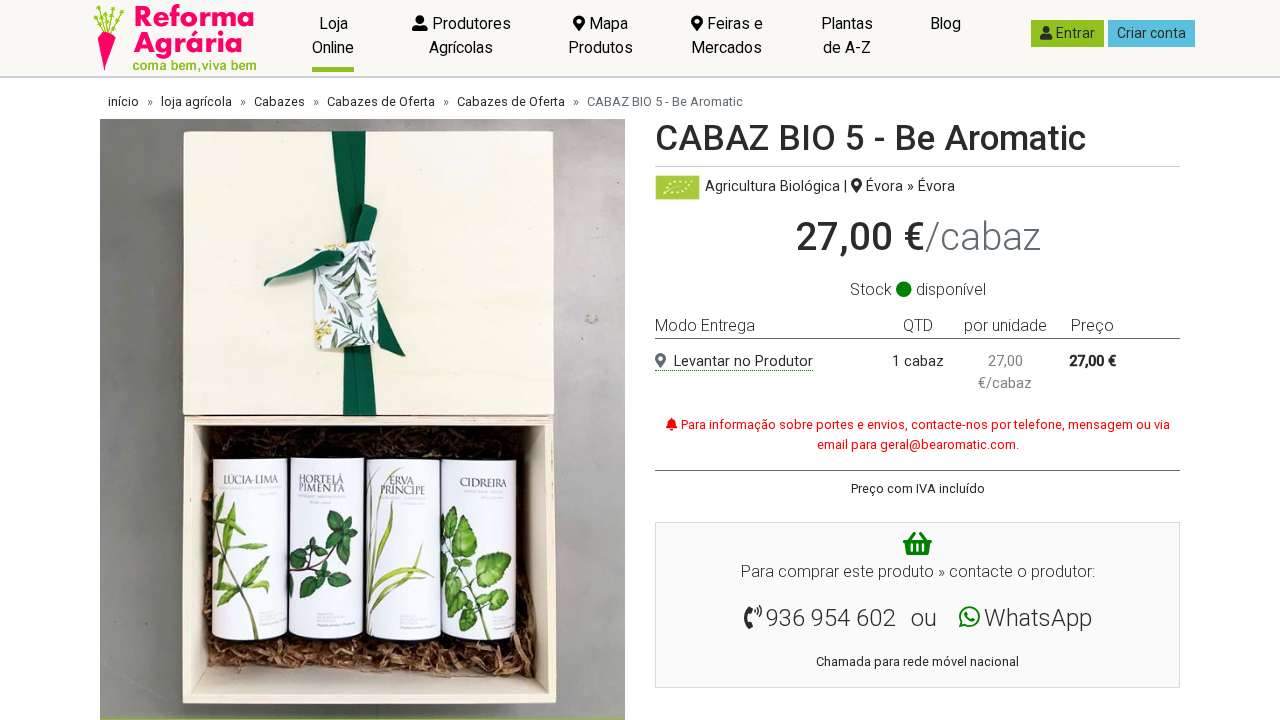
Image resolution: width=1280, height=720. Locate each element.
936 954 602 (830, 618)
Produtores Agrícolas (469, 35)
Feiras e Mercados (727, 35)
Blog (945, 23)
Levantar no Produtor (743, 361)
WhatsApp (1038, 618)
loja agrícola (196, 101)
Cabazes (279, 101)
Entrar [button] (1075, 33)
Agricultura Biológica (772, 186)
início (123, 101)
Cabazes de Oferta (381, 101)
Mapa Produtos (600, 35)
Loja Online (333, 35)
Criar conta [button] (1151, 33)
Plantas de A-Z (847, 35)
